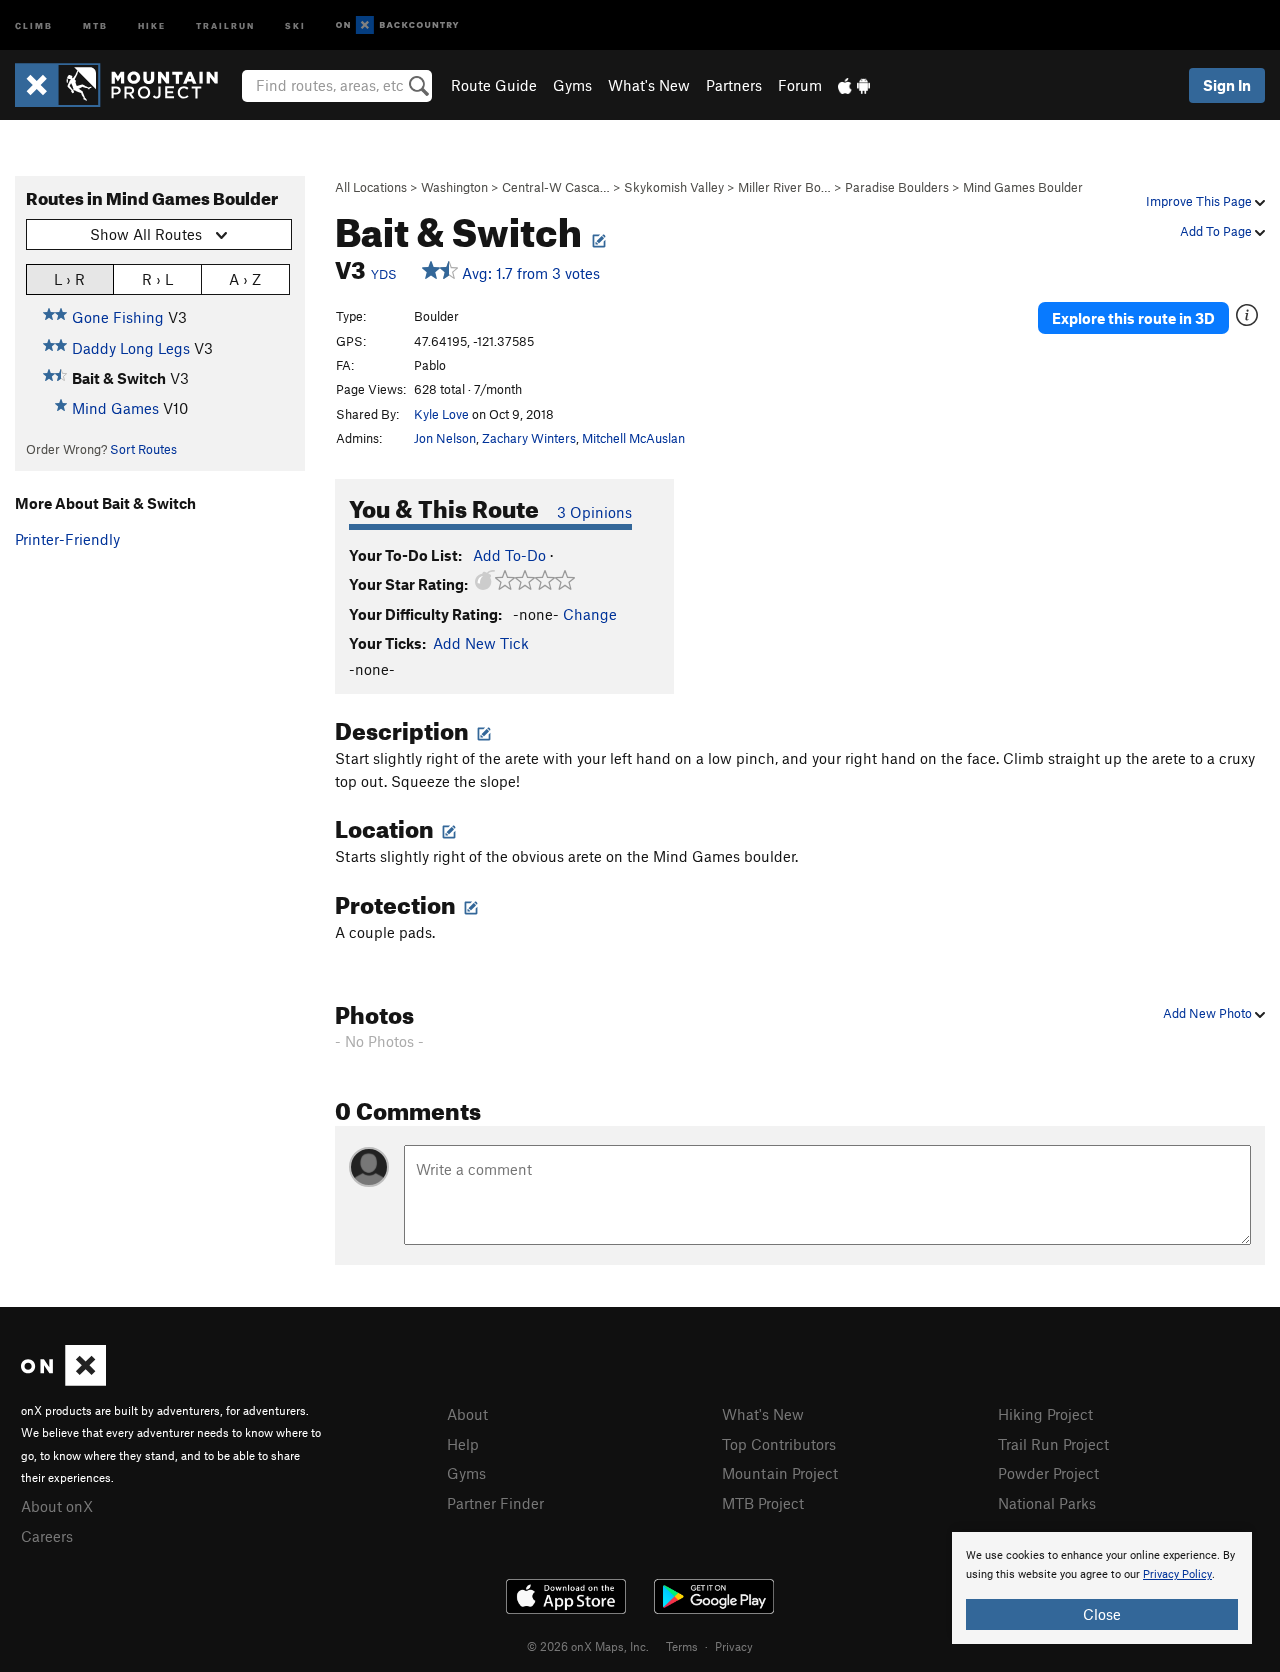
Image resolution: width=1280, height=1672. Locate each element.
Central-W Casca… (556, 187)
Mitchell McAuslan (633, 438)
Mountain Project (780, 1473)
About (467, 1414)
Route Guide (494, 85)
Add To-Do (509, 555)
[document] (1102, 1588)
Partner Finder (495, 1503)
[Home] (126, 85)
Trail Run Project (1053, 1444)
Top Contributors (779, 1444)
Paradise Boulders (897, 187)
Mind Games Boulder (1023, 187)
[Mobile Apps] (854, 85)
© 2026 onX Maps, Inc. (588, 1646)
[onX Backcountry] (397, 25)
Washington (454, 187)
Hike (152, 24)
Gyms (572, 85)
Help (463, 1444)
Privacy (734, 1646)
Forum (800, 85)
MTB (95, 24)
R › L (157, 279)
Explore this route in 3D (1133, 318)
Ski (295, 24)
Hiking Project (1045, 1414)
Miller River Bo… (784, 187)
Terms (682, 1646)
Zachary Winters (529, 438)
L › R (69, 279)
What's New (649, 85)
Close (1102, 1614)
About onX (57, 1506)
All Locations (371, 187)
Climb (34, 24)
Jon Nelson (445, 438)
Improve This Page (1200, 201)
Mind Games (115, 408)
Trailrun (225, 24)
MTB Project (763, 1503)
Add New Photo (1209, 1013)
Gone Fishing (118, 317)
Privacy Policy (1177, 1574)
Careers (47, 1536)
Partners (734, 85)
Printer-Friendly (67, 539)
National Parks (1047, 1503)
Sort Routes (143, 449)
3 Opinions (594, 512)
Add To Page (1217, 231)
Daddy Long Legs (131, 348)
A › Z (245, 279)
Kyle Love (441, 414)
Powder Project (1048, 1473)
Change (590, 614)
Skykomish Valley (674, 187)
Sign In (1227, 85)
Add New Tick (481, 643)
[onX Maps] (63, 1380)
